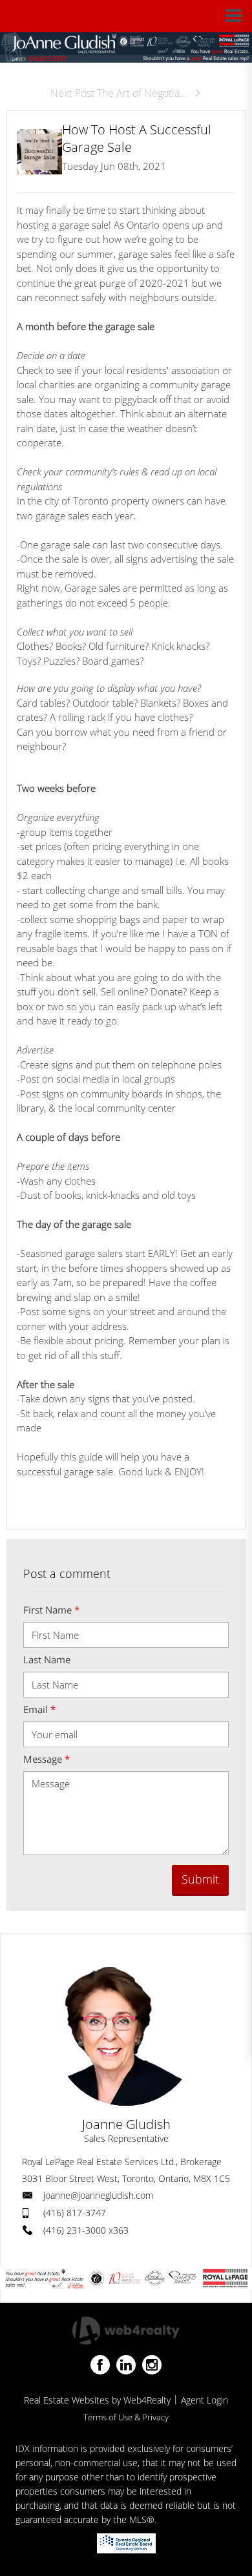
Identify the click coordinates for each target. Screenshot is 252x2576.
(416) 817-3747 (75, 2213)
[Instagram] (152, 2365)
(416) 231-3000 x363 (86, 2230)
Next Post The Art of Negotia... (119, 93)
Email (39, 1709)
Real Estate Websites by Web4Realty (97, 2400)
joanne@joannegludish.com (98, 2195)
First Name (51, 1610)
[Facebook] (100, 2365)
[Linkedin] (126, 2365)
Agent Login (205, 2400)
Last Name (47, 1659)
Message (47, 1759)
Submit (200, 1879)
